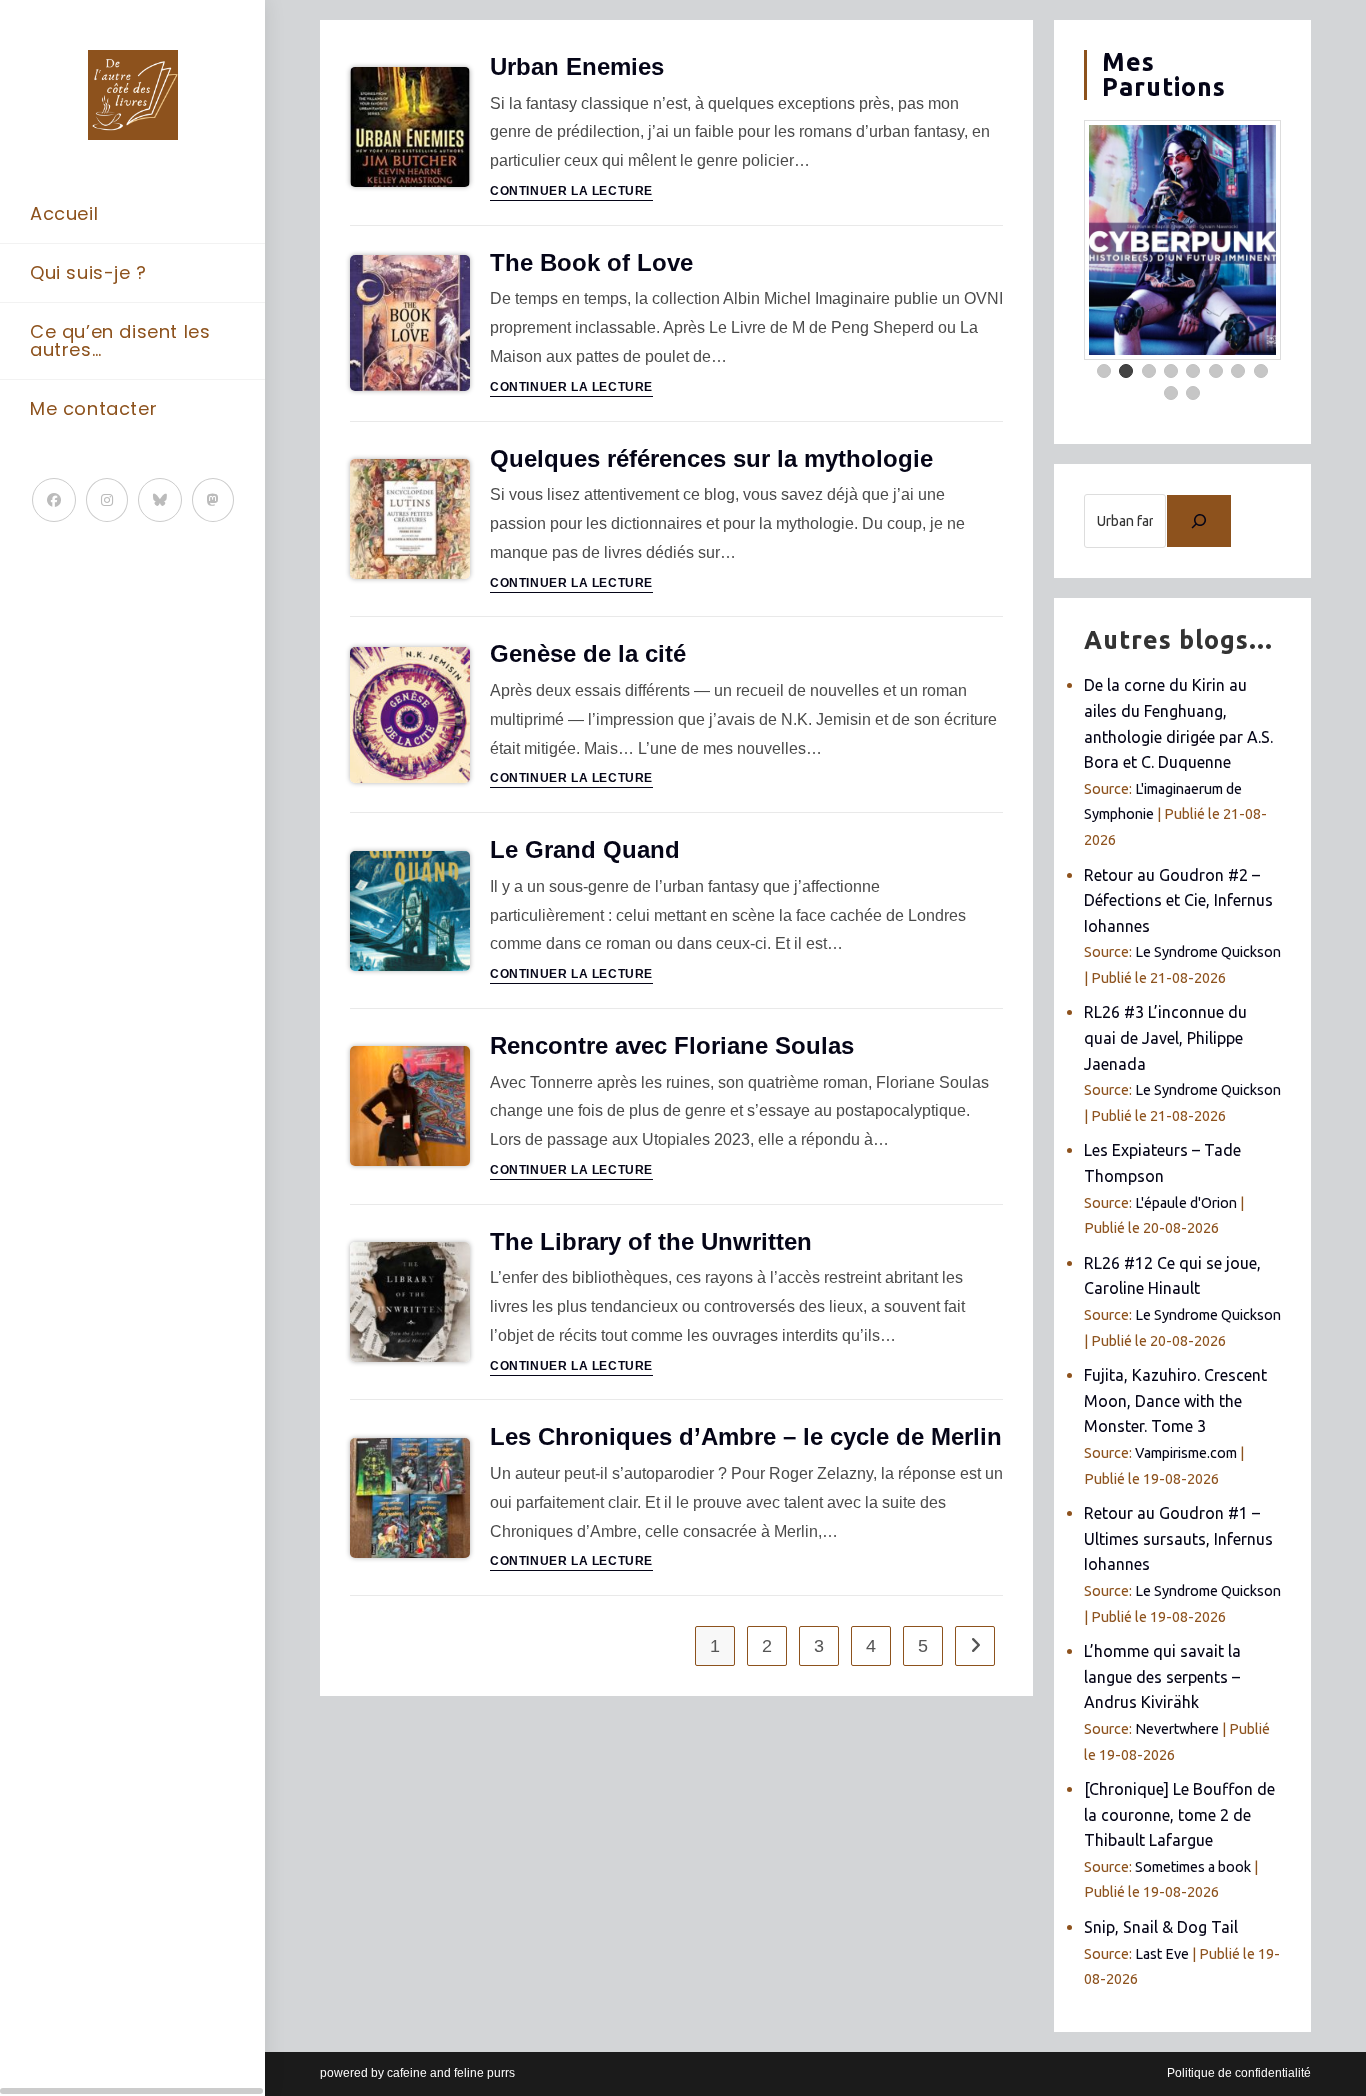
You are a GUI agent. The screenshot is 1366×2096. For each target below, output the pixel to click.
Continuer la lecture (571, 191)
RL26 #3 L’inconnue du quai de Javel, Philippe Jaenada (1165, 1037)
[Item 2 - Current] (1126, 371)
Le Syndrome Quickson (1208, 952)
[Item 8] (1261, 371)
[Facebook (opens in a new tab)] (54, 500)
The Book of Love (591, 262)
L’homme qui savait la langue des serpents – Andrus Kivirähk (1162, 1676)
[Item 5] (1193, 371)
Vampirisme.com (1186, 1453)
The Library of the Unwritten (651, 1241)
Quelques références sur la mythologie (711, 458)
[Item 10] (1193, 393)
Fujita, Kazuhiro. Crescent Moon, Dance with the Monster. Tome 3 (1175, 1400)
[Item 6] (1216, 371)
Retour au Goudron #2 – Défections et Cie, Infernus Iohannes (1178, 900)
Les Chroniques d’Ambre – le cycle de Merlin (746, 1436)
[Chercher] (1199, 521)
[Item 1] (1104, 371)
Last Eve (1162, 1954)
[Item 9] (1171, 393)
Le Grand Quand (585, 849)
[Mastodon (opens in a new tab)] (213, 500)
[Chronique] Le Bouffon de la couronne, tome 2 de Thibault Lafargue (1179, 1814)
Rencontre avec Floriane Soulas (672, 1045)
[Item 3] (1149, 371)
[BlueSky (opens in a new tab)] (160, 500)
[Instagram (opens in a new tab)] (107, 500)
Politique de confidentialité (1239, 2073)
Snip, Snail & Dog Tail (1161, 1927)
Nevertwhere (1177, 1729)
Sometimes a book (1193, 1867)
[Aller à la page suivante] (975, 1646)
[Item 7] (1238, 371)
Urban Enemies (577, 66)
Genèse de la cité (588, 653)
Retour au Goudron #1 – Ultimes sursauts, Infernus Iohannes (1178, 1538)
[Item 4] (1171, 371)
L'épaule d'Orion (1186, 1203)
